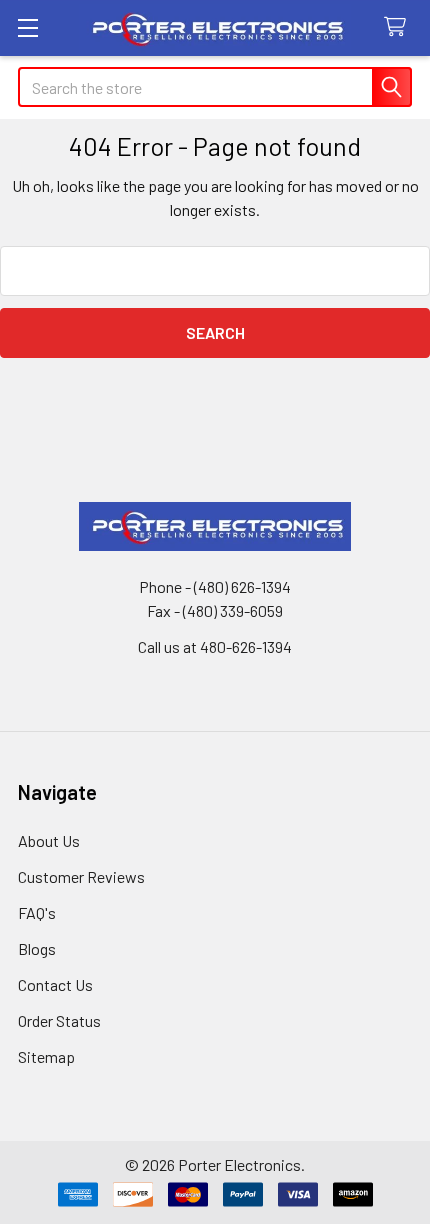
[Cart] (399, 27)
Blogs (37, 948)
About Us (49, 840)
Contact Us (55, 984)
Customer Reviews (81, 876)
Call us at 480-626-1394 (215, 646)
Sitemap (46, 1056)
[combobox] (215, 87)
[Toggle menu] (27, 27)
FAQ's (37, 912)
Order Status (59, 1020)
